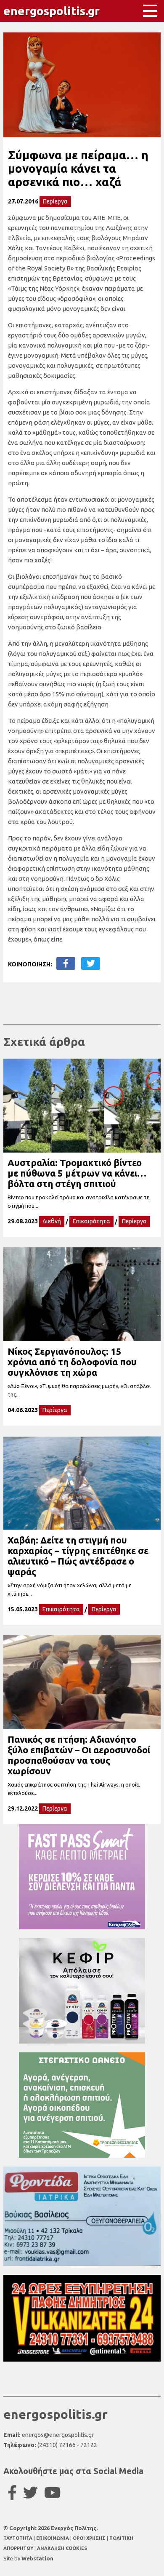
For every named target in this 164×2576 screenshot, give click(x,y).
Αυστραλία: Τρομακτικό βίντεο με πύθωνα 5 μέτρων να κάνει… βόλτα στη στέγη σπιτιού (77, 1173)
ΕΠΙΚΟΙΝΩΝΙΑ (53, 2538)
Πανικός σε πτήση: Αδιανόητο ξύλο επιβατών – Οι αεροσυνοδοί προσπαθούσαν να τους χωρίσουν (79, 1755)
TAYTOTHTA (19, 2538)
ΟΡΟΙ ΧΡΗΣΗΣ (90, 2538)
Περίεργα (55, 201)
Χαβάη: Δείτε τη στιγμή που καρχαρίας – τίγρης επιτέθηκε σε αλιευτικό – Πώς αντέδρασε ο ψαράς (78, 1556)
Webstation (37, 2558)
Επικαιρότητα (91, 1221)
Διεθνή (52, 1221)
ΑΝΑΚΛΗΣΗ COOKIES (62, 2548)
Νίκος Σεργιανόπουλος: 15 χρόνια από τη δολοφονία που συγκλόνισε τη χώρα (72, 1362)
